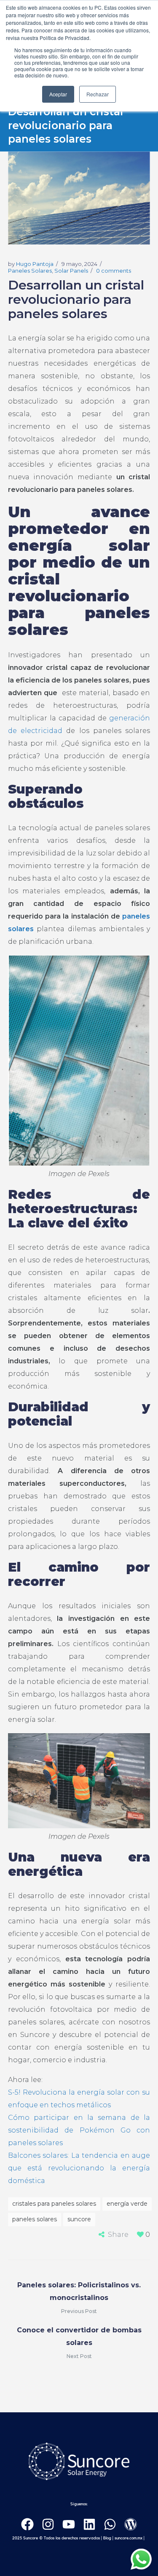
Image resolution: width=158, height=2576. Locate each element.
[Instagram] (48, 2524)
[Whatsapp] (110, 2524)
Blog (107, 2538)
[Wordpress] (131, 2524)
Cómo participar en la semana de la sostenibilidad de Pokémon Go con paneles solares (79, 2130)
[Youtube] (69, 2524)
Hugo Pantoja (35, 264)
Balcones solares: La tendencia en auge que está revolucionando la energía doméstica (79, 2168)
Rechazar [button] (98, 94)
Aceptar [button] (58, 94)
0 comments (114, 271)
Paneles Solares (30, 271)
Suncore (79, 2219)
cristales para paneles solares (54, 2204)
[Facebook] (27, 2524)
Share (118, 2235)
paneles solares (35, 2219)
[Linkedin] (89, 2524)
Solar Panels (71, 271)
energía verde (127, 2204)
